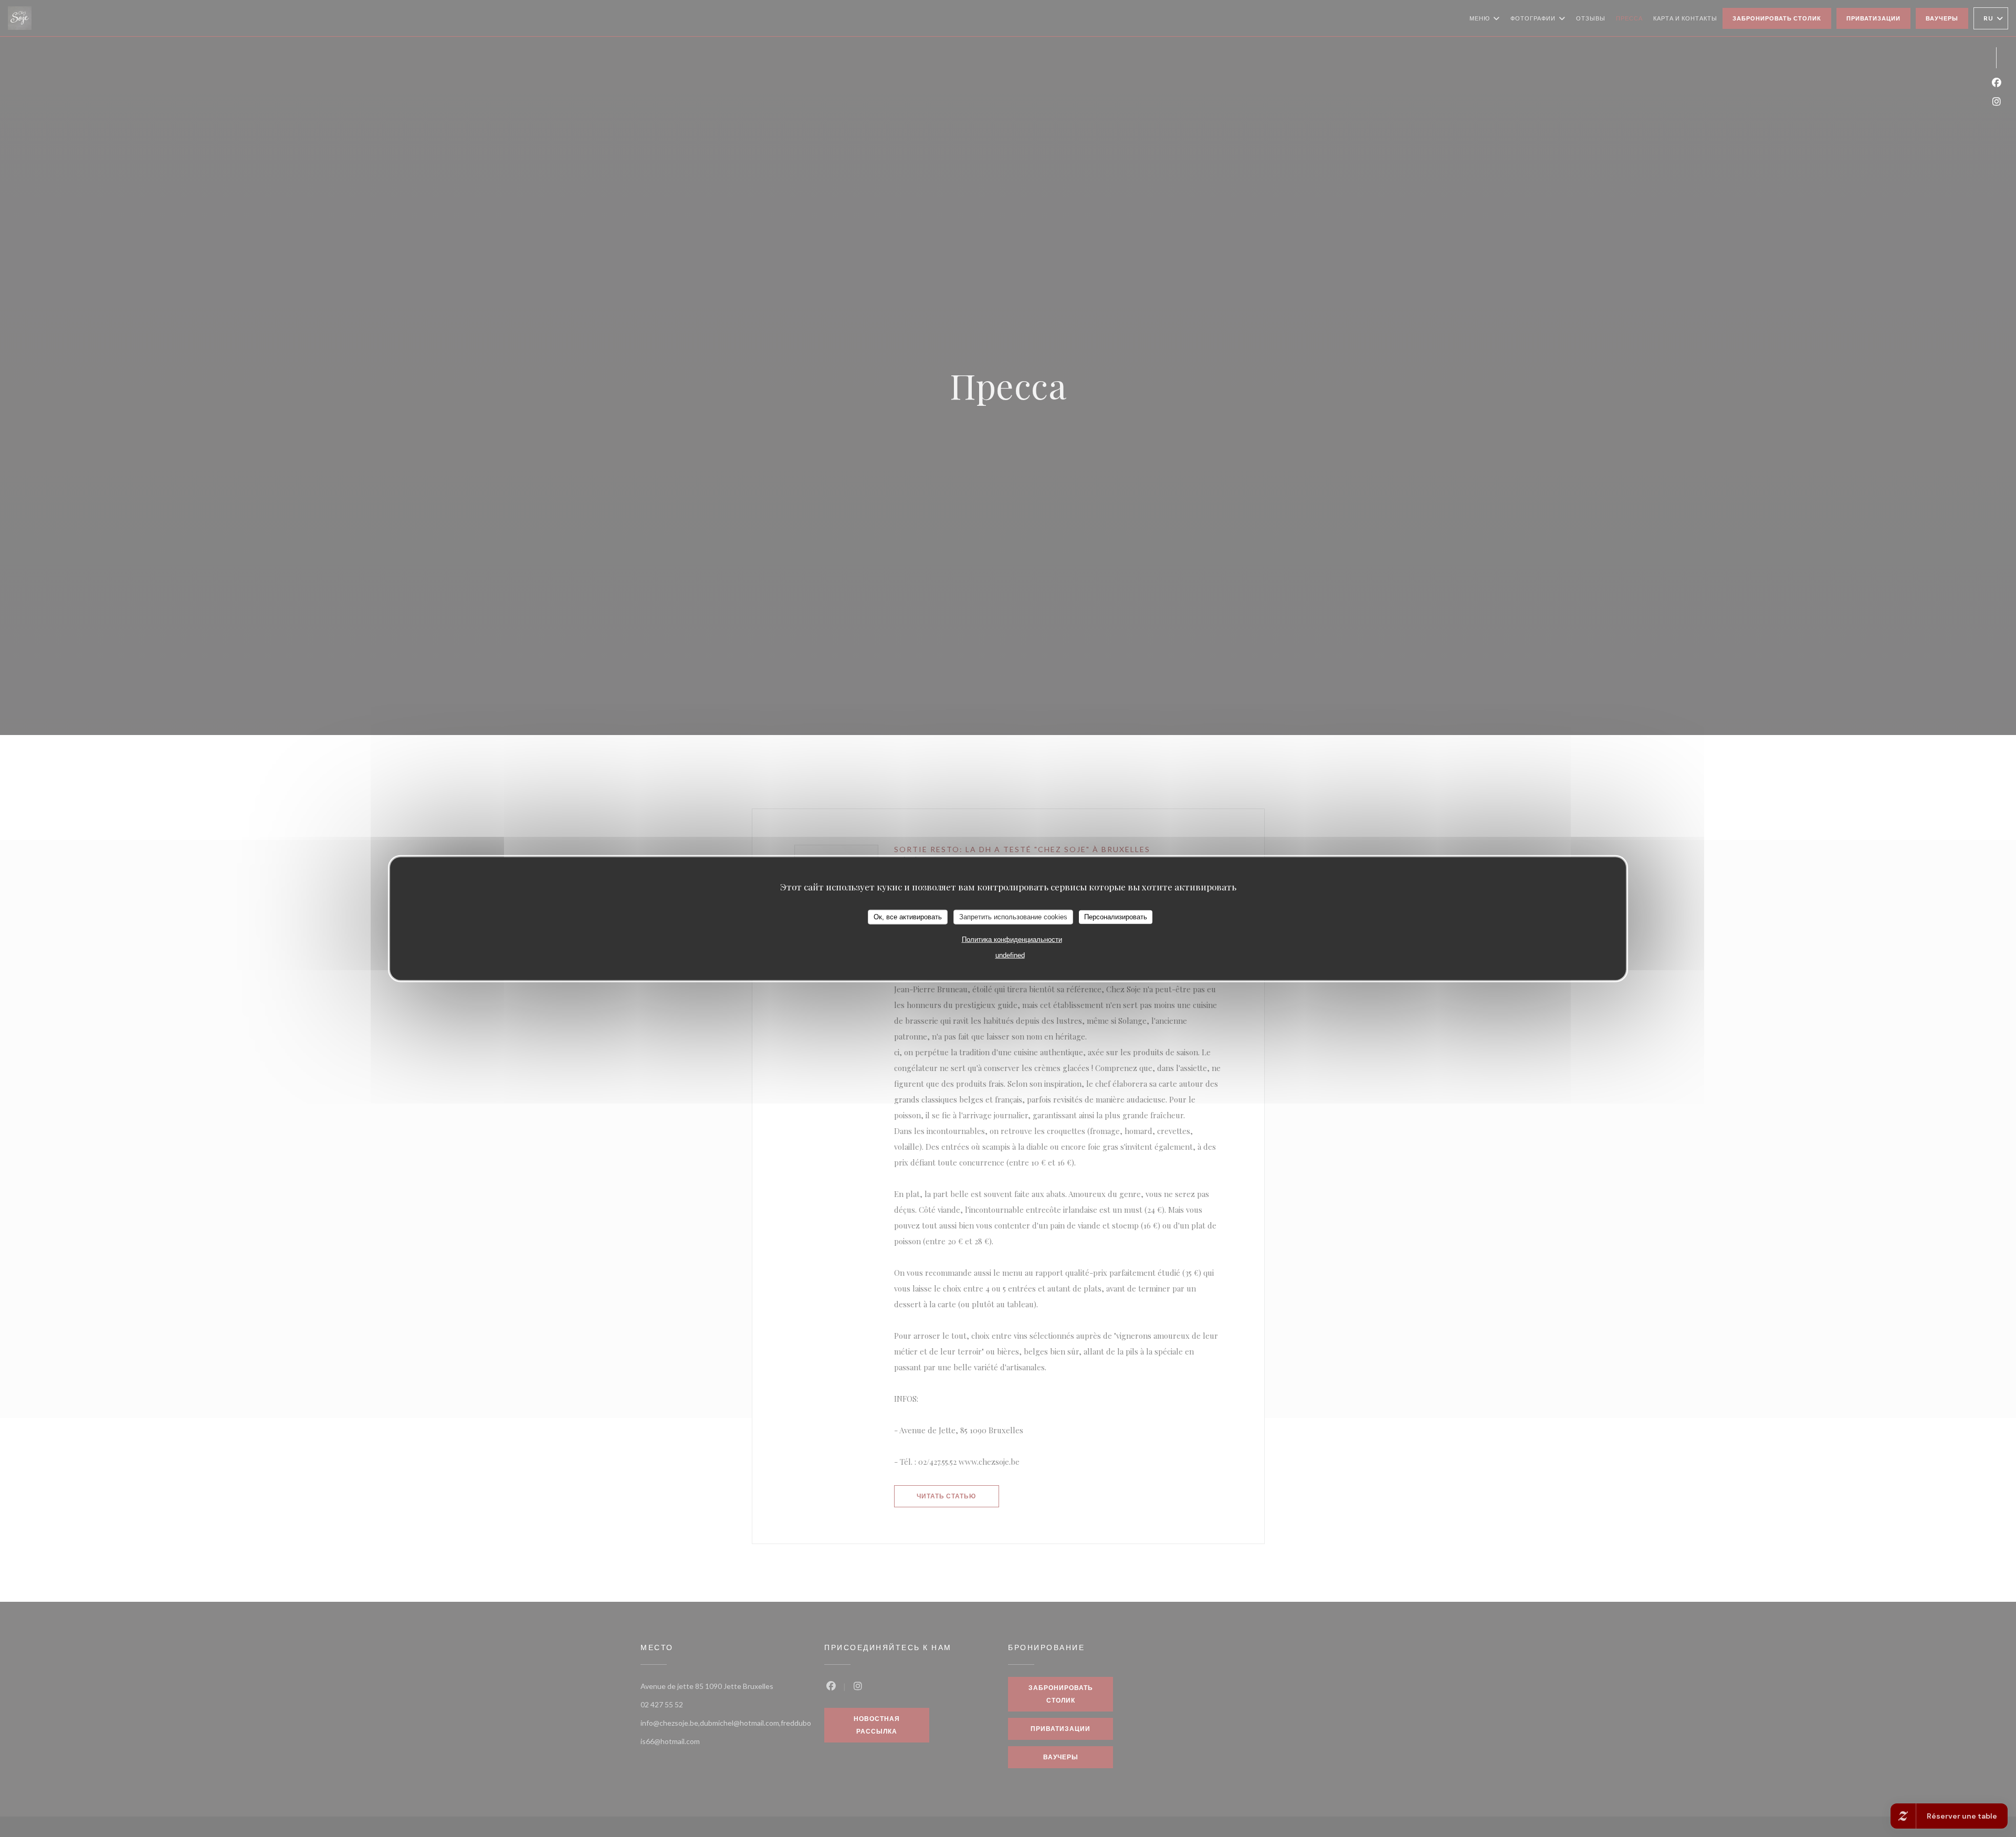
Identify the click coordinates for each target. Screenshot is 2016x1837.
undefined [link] (1010, 955)
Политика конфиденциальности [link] (1012, 939)
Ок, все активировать (908, 916)
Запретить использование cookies (1013, 916)
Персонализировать (1116, 916)
